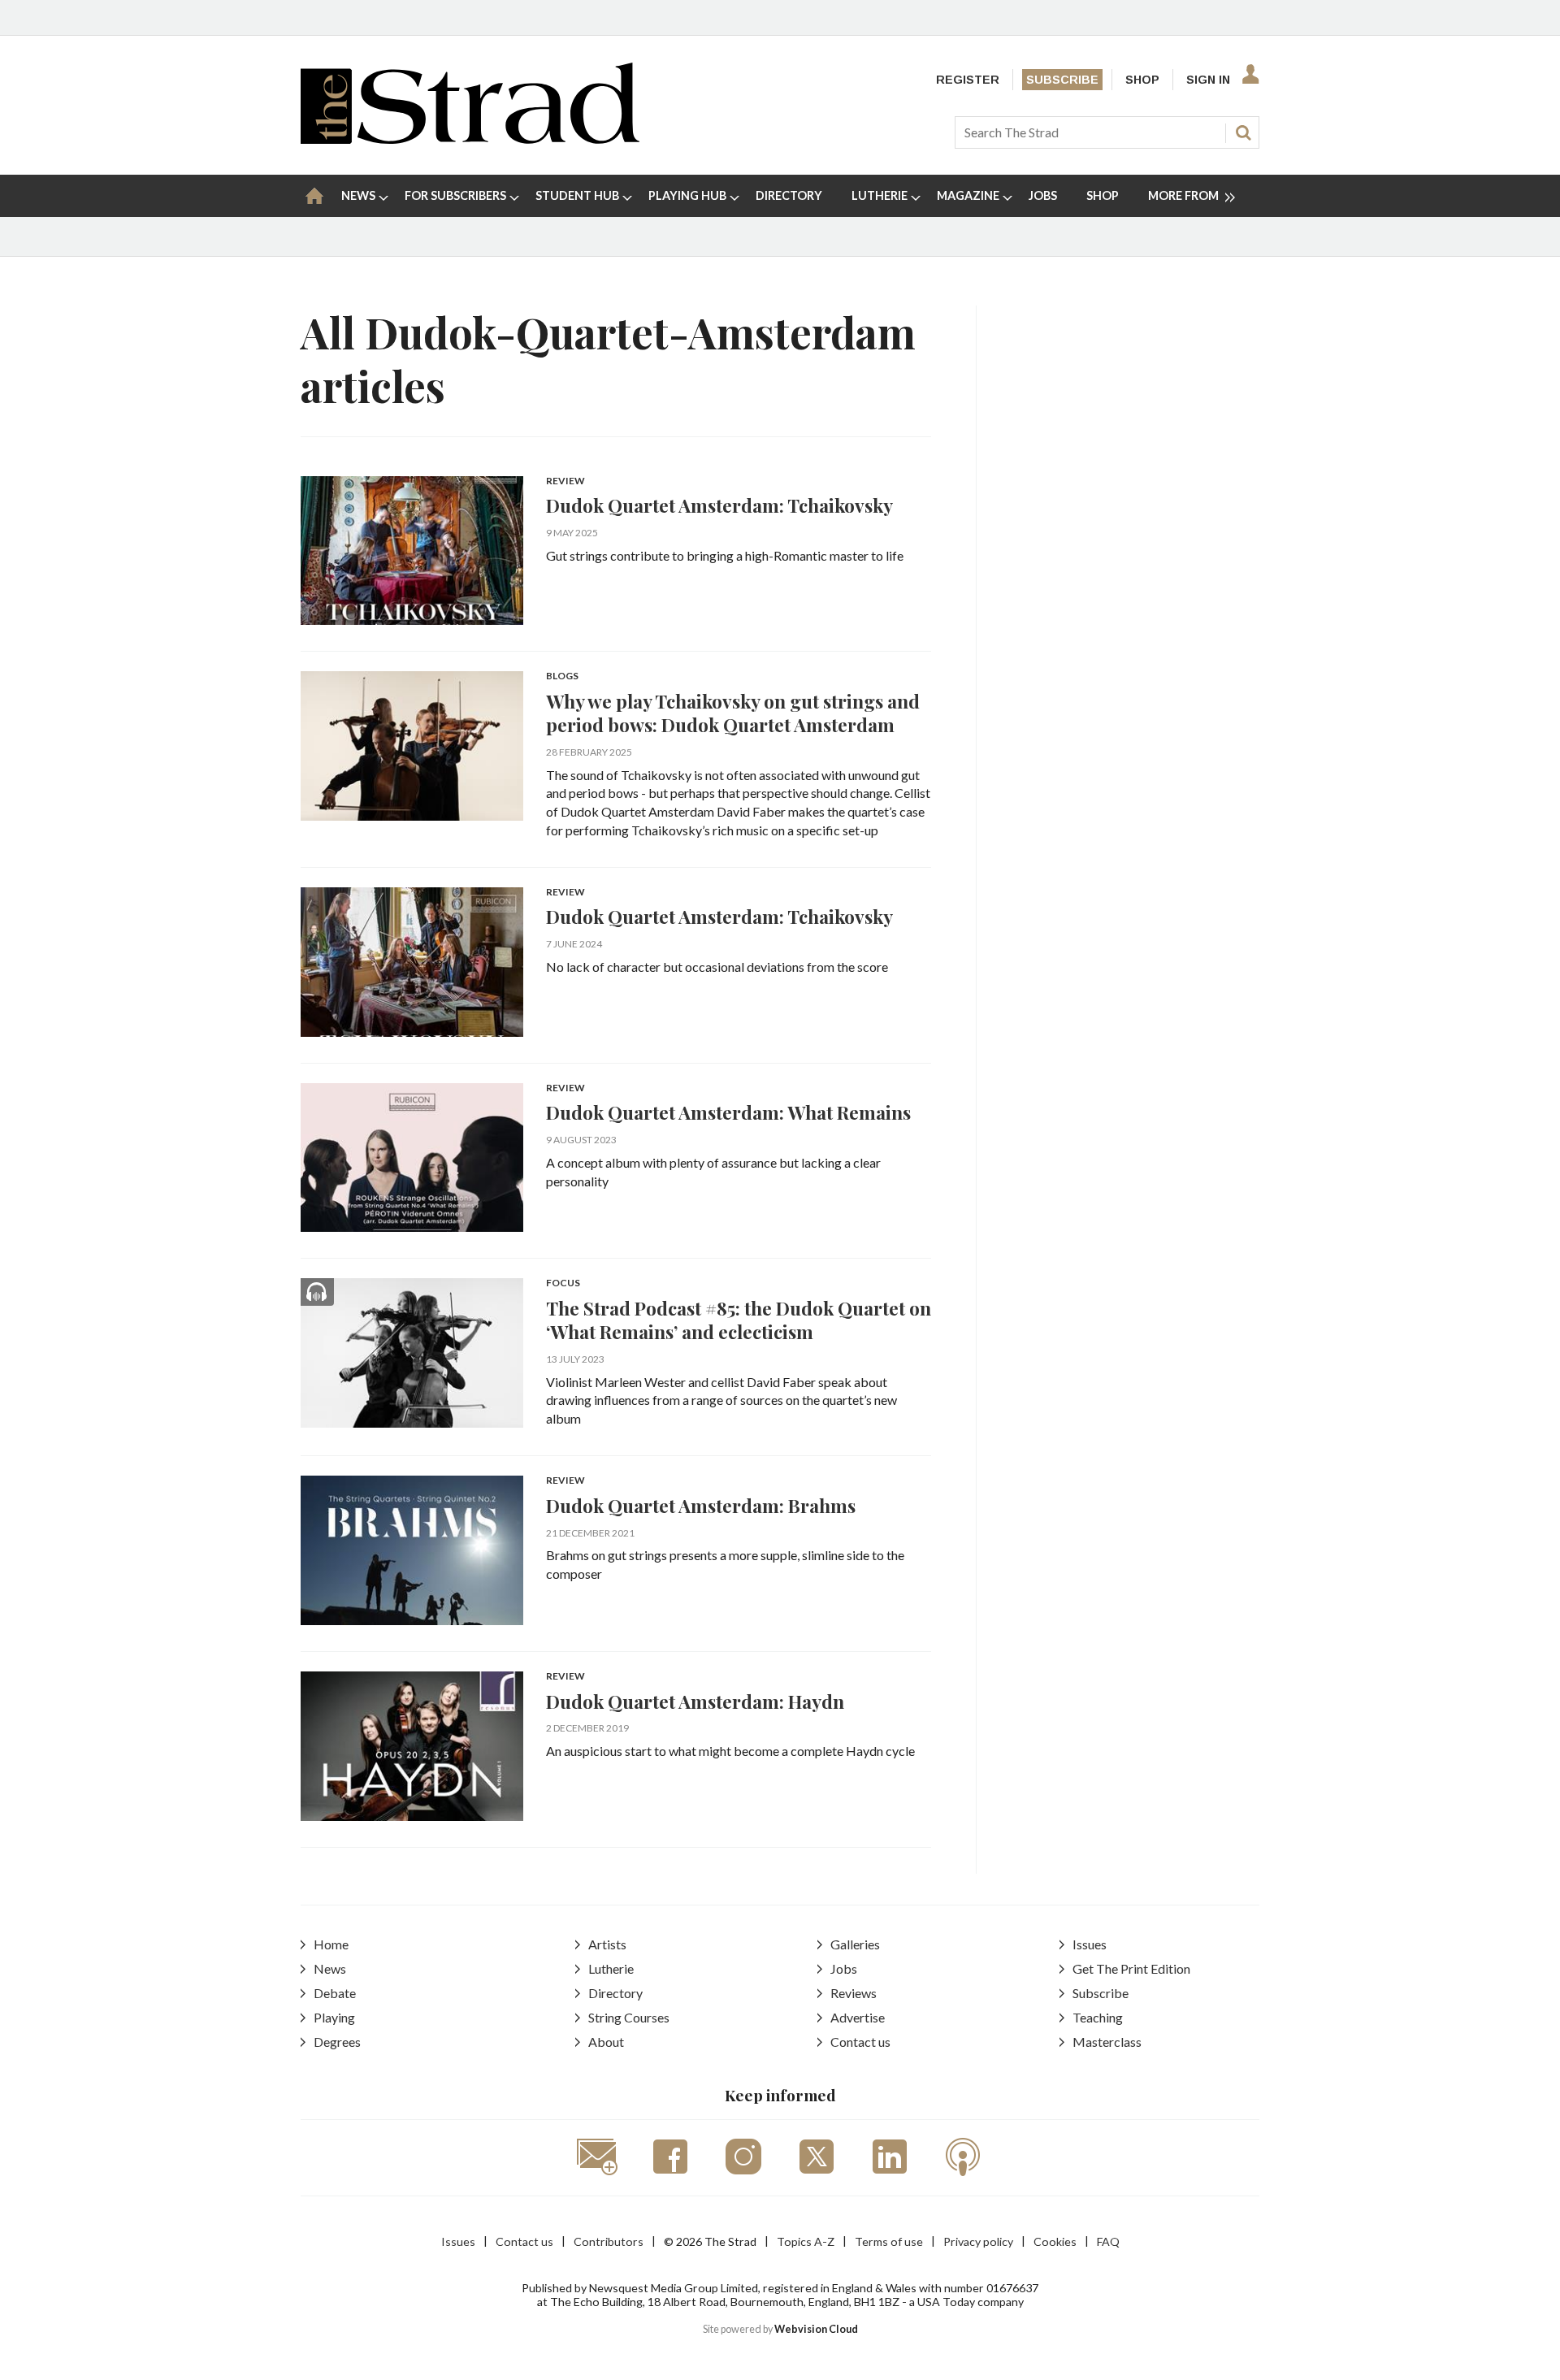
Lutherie (611, 1968)
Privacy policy (978, 2241)
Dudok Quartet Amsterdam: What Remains (728, 1112)
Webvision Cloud (816, 2329)
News (330, 1968)
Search (1243, 132)
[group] (1185, 196)
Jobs (844, 1968)
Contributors (609, 2241)
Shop (1142, 80)
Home (331, 1944)
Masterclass (1107, 2042)
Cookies (1055, 2241)
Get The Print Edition (1131, 1968)
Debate (335, 1993)
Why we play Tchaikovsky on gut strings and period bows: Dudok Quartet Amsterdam (733, 713)
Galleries (855, 1944)
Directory (615, 1993)
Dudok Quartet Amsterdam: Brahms (701, 1505)
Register (968, 80)
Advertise (858, 2017)
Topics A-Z (806, 2241)
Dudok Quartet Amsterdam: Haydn (695, 1701)
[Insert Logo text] (470, 139)
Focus (563, 1283)
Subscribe (1062, 80)
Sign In (1208, 80)
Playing (334, 2017)
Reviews (854, 1993)
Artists (607, 1944)
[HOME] (314, 196)
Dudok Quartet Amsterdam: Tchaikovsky (719, 505)
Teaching (1098, 2017)
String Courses (629, 2017)
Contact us (860, 2042)
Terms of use (889, 2241)
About (606, 2042)
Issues (1090, 1944)
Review (565, 481)
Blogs (562, 676)
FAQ (1108, 2241)
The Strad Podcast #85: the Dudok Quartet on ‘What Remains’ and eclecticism (739, 1320)
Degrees (337, 2042)
